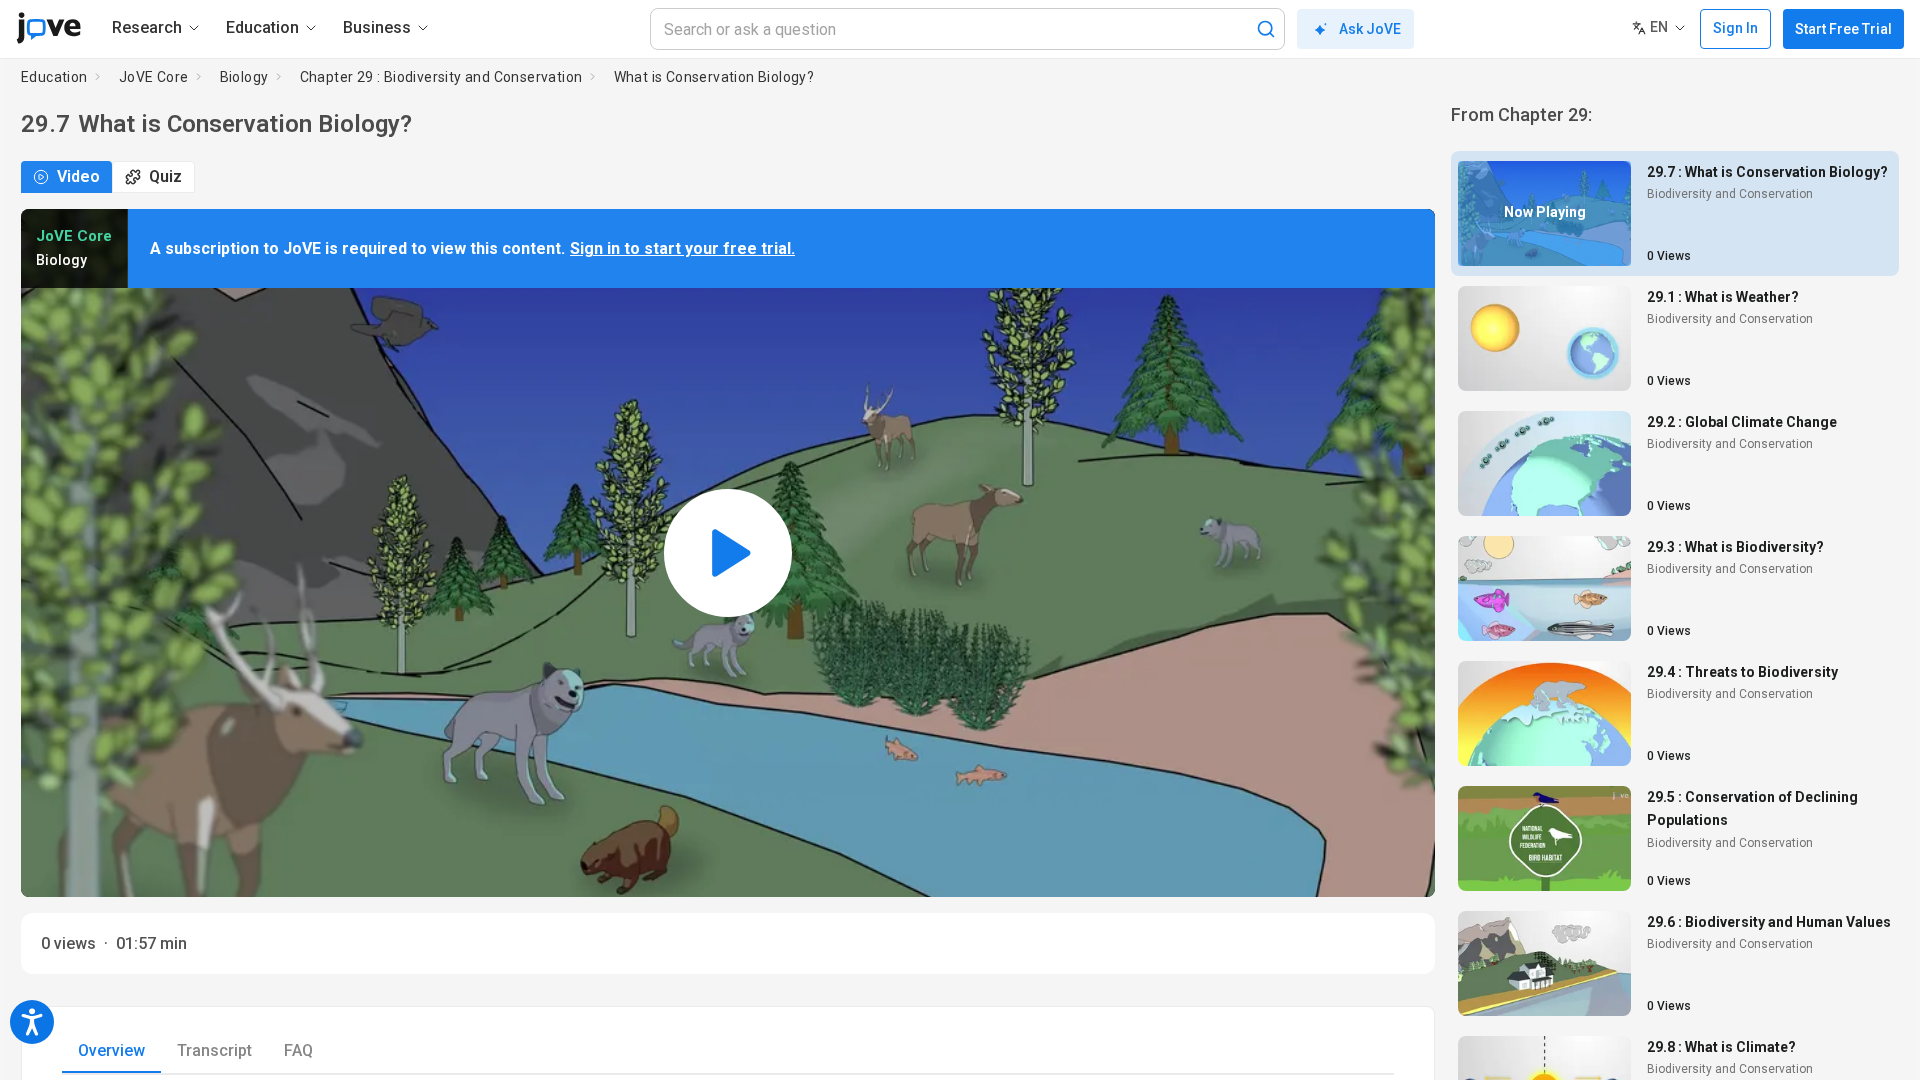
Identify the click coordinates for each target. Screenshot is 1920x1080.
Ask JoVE (1370, 29)
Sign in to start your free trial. (682, 248)
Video (78, 176)
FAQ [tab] (298, 1050)
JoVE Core (154, 77)
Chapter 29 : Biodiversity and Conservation (441, 77)
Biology (244, 77)
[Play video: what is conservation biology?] (728, 553)
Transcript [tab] (214, 1050)
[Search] (1266, 29)
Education (54, 77)
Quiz (165, 176)
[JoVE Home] (48, 28)
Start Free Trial (1843, 29)
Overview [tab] (111, 1050)
